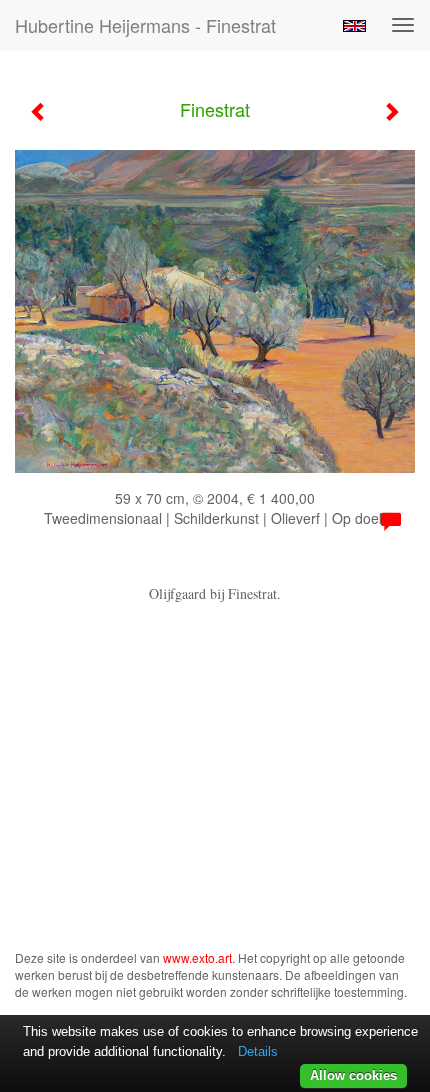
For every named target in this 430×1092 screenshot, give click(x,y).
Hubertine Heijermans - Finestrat (145, 25)
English (354, 26)
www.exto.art (197, 957)
